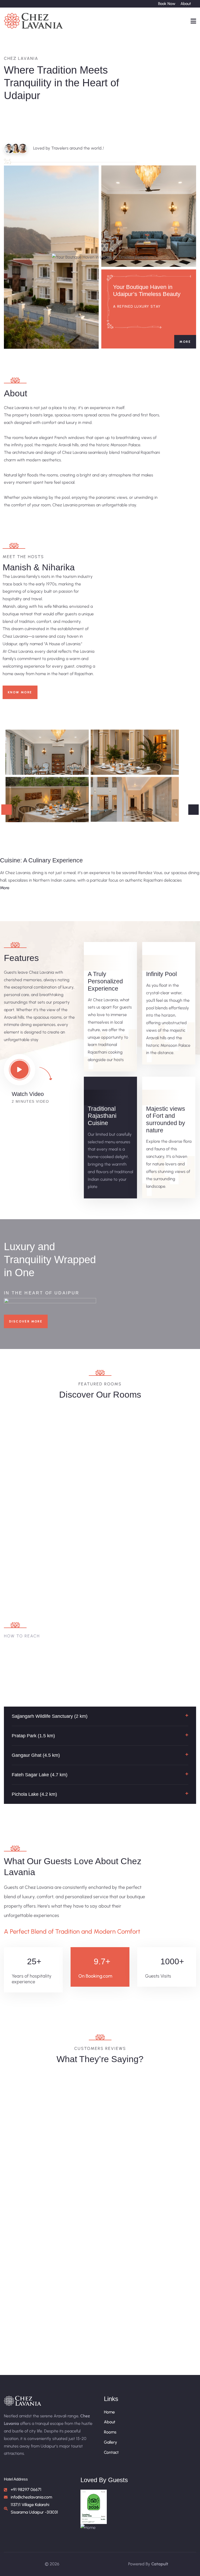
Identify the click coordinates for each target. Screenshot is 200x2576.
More (185, 342)
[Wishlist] (131, 1416)
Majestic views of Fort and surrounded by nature (166, 1119)
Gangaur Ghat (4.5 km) (36, 1755)
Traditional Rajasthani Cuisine (102, 1116)
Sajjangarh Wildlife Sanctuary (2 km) (50, 1716)
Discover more (26, 1321)
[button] (100, 1716)
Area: (79, 1456)
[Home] (34, 21)
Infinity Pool (161, 974)
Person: (115, 1456)
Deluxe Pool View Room (100, 1439)
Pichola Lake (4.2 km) (34, 1794)
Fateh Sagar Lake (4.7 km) (40, 1775)
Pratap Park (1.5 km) (33, 1736)
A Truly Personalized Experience (105, 981)
